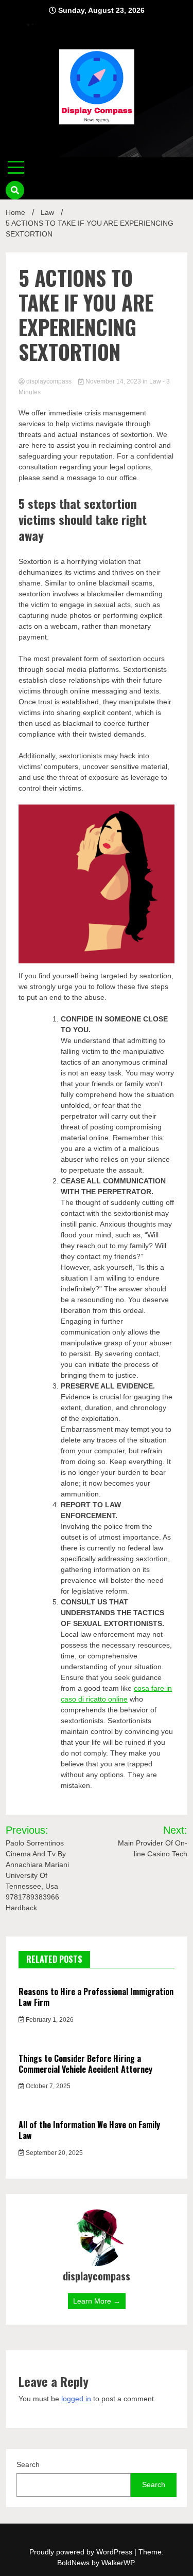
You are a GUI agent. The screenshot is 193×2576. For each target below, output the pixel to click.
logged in (76, 2399)
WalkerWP (118, 2563)
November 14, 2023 (113, 381)
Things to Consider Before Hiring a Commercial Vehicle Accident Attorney (85, 2064)
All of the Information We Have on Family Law (89, 2130)
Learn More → (97, 2301)
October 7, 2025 (47, 2086)
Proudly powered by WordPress (82, 2552)
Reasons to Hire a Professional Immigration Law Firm (96, 1997)
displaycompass (49, 381)
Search (28, 2464)
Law (155, 381)
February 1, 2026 (49, 2020)
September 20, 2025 (54, 2153)
